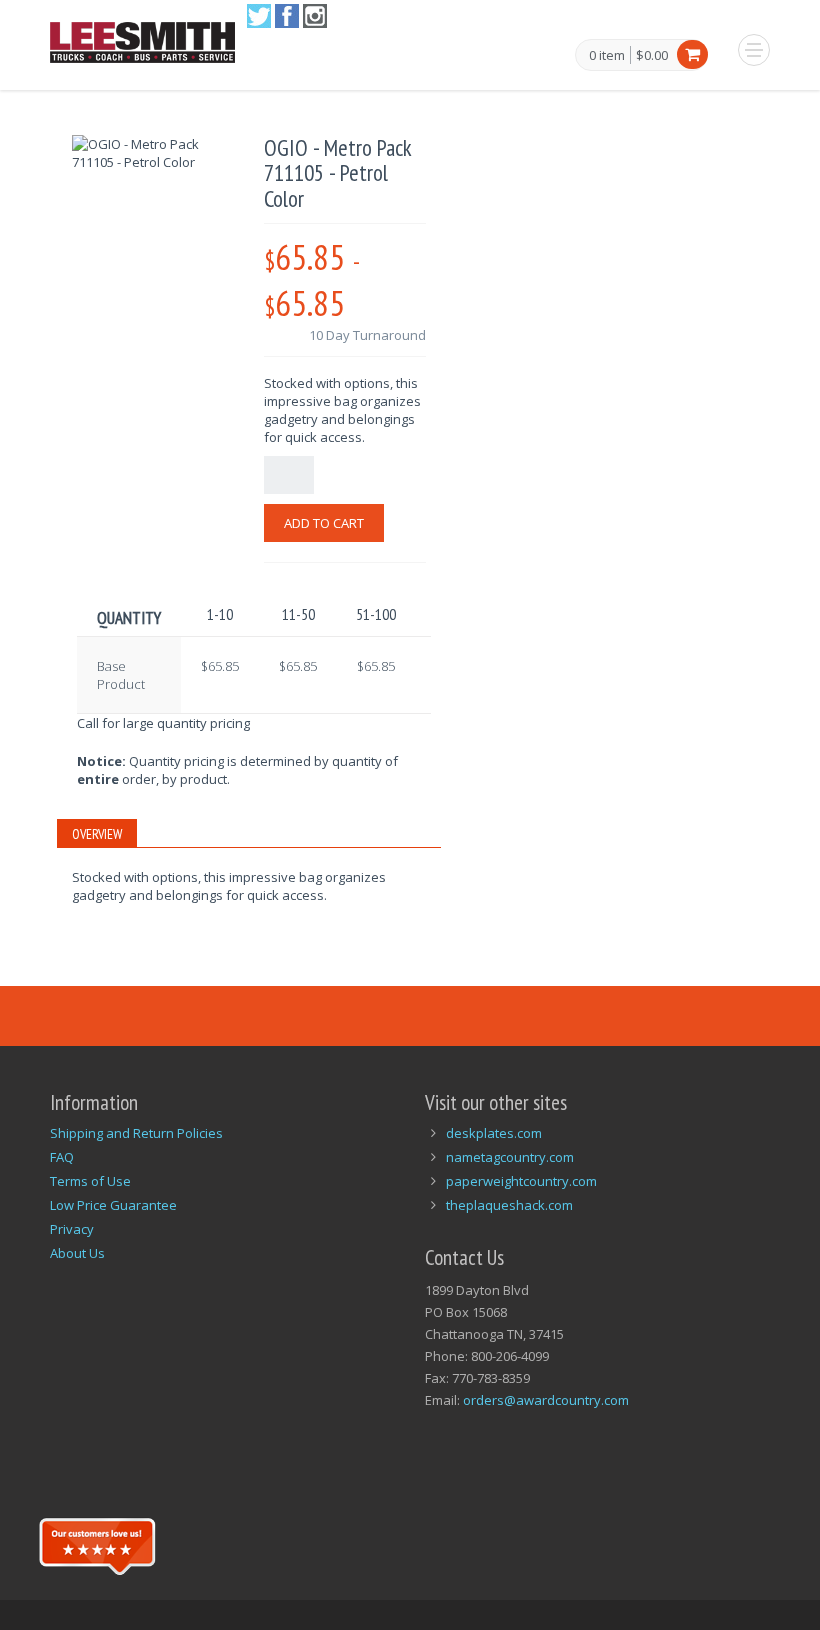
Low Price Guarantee (113, 1205)
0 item (607, 56)
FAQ (62, 1157)
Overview (97, 834)
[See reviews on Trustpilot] (97, 1544)
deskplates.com (494, 1133)
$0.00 (652, 55)
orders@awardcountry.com (546, 1400)
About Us (77, 1253)
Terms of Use (90, 1181)
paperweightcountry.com (521, 1181)
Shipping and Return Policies (136, 1133)
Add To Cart (324, 523)
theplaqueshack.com (509, 1205)
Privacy (72, 1229)
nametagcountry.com (510, 1157)
